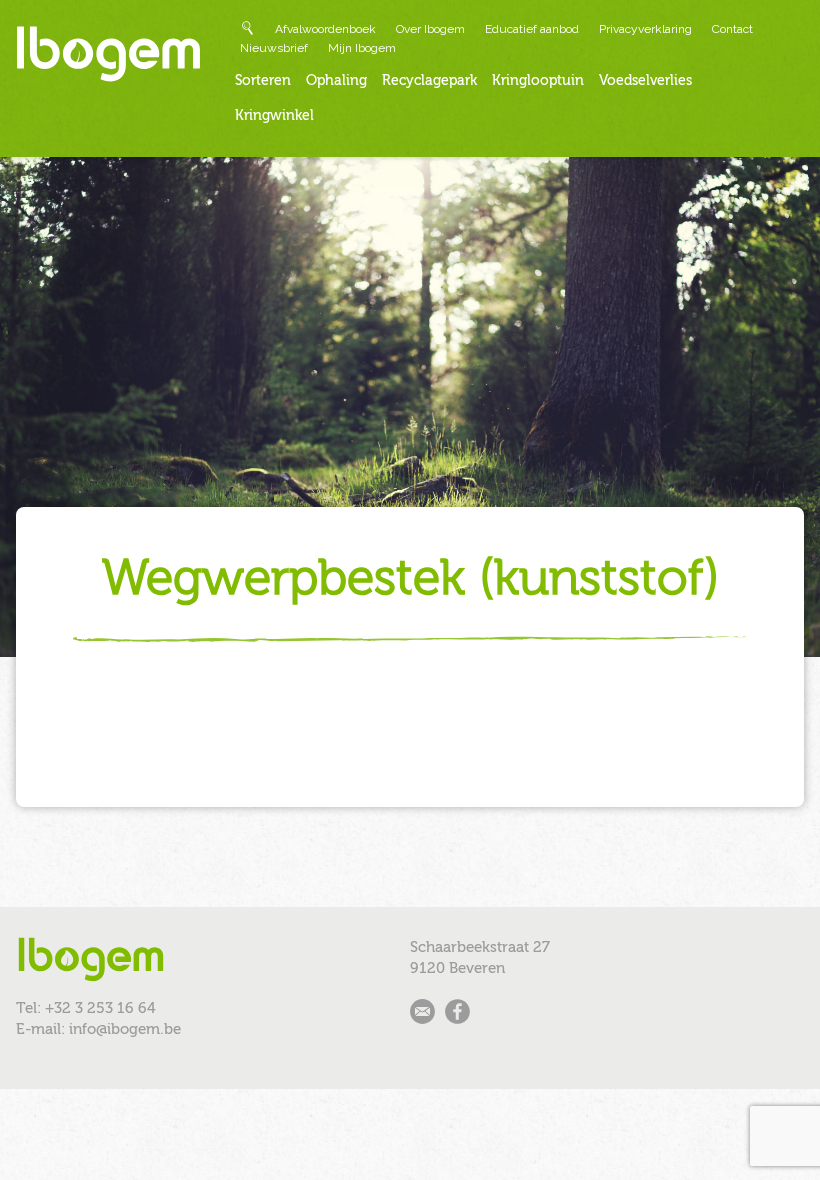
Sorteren (263, 80)
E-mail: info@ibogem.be (98, 1029)
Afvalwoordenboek (325, 29)
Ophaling (336, 80)
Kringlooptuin (538, 80)
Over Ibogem (430, 29)
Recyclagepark (429, 80)
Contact (732, 29)
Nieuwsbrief (274, 48)
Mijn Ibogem (362, 48)
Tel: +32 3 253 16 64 (86, 1008)
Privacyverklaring (645, 29)
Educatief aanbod (532, 29)
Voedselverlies (645, 80)
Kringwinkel (274, 115)
